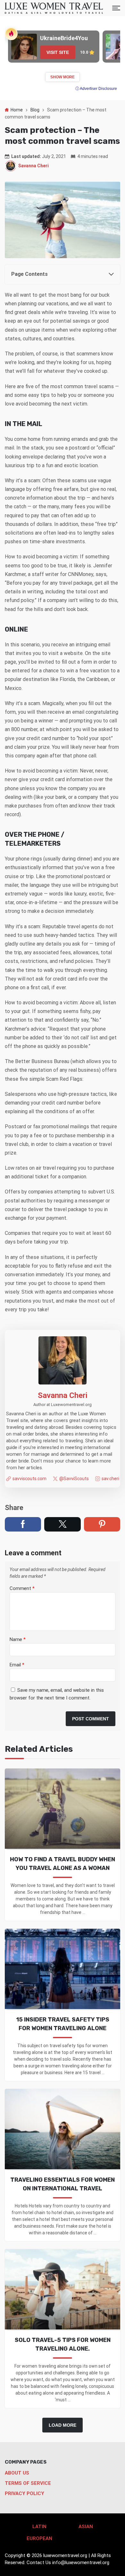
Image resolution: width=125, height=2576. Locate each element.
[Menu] (116, 8)
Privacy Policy (25, 2493)
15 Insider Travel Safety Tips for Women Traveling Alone (63, 2024)
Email (17, 1665)
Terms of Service (28, 2483)
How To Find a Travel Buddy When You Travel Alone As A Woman (63, 1864)
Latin (39, 2527)
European (39, 2538)
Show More (63, 77)
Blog (35, 110)
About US (17, 2473)
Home (17, 110)
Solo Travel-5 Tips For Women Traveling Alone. (63, 2344)
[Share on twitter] (62, 1524)
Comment (22, 1588)
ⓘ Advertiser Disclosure (96, 89)
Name (18, 1639)
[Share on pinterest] (102, 1524)
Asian (86, 2527)
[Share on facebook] (23, 1524)
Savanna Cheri (33, 166)
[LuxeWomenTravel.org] (54, 8)
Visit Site (58, 52)
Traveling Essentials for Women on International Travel (63, 2184)
